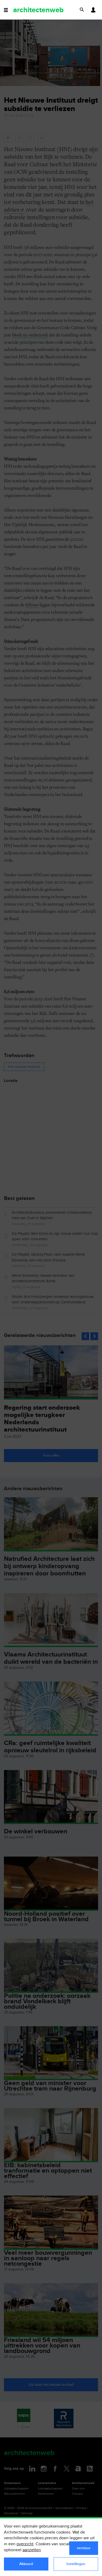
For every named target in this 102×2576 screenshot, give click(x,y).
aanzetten (32, 2550)
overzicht (25, 2544)
